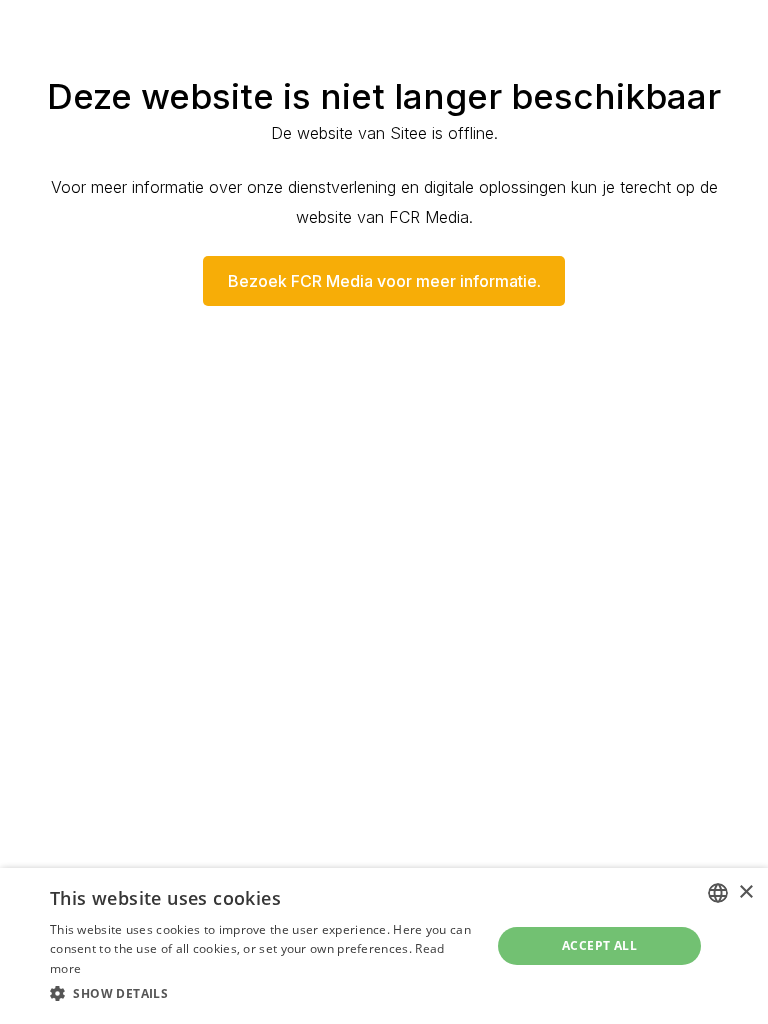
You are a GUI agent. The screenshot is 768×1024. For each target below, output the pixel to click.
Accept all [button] (599, 945)
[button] (264, 994)
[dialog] (384, 946)
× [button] (745, 892)
